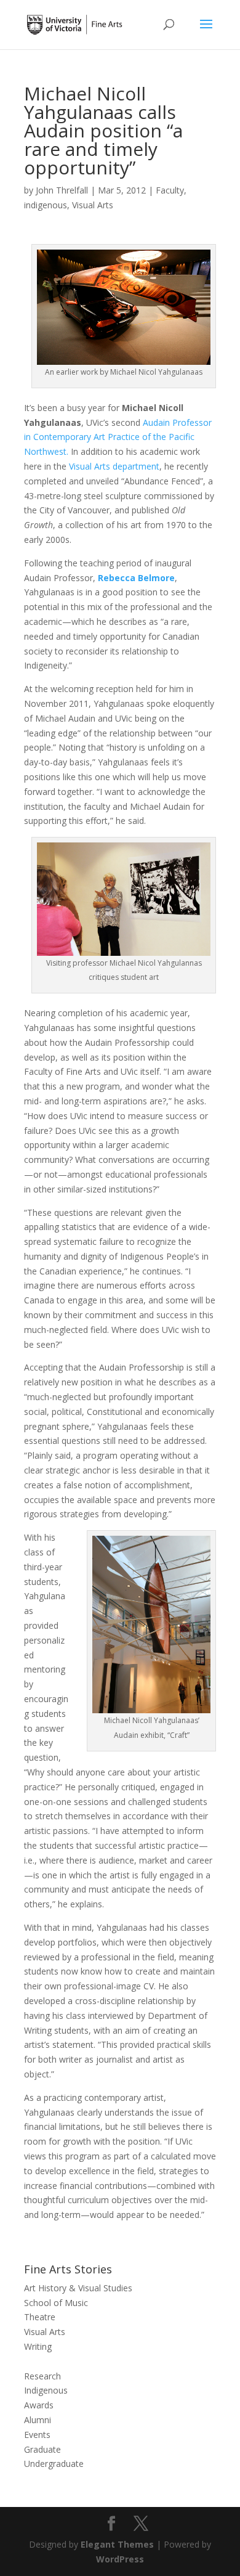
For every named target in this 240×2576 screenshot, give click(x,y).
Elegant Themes (117, 2544)
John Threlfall (62, 190)
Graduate (42, 2449)
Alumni (38, 2420)
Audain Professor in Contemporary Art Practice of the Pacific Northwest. (118, 437)
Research (42, 2376)
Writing (38, 2346)
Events (37, 2435)
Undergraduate (54, 2464)
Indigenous (46, 2390)
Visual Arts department (114, 466)
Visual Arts (93, 205)
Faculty (170, 190)
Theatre (40, 2317)
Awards (39, 2405)
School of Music (56, 2303)
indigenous (46, 205)
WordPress (120, 2559)
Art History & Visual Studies (78, 2288)
